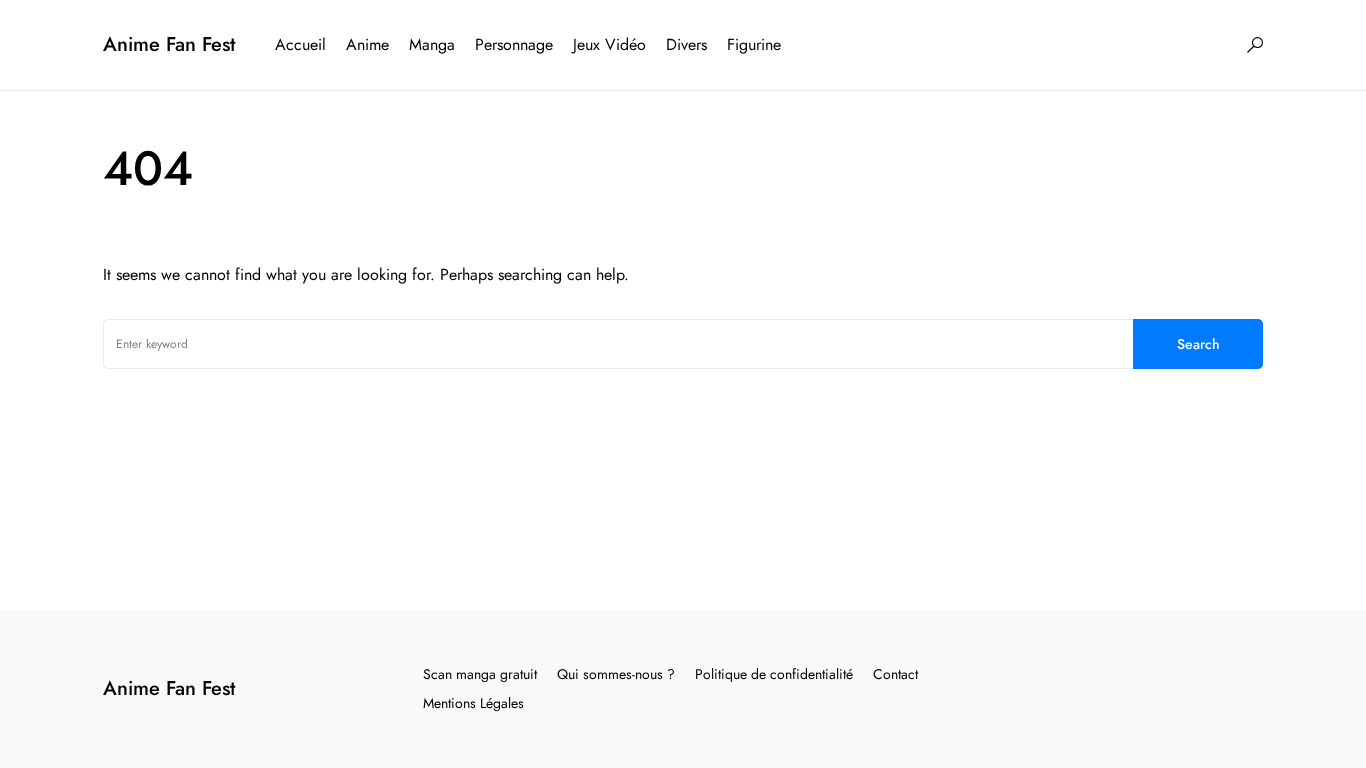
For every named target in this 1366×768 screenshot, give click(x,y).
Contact (895, 674)
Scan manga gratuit (480, 674)
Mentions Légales (473, 703)
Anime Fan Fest (169, 44)
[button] (1255, 45)
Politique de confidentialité (774, 674)
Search (1198, 344)
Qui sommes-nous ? (616, 674)
